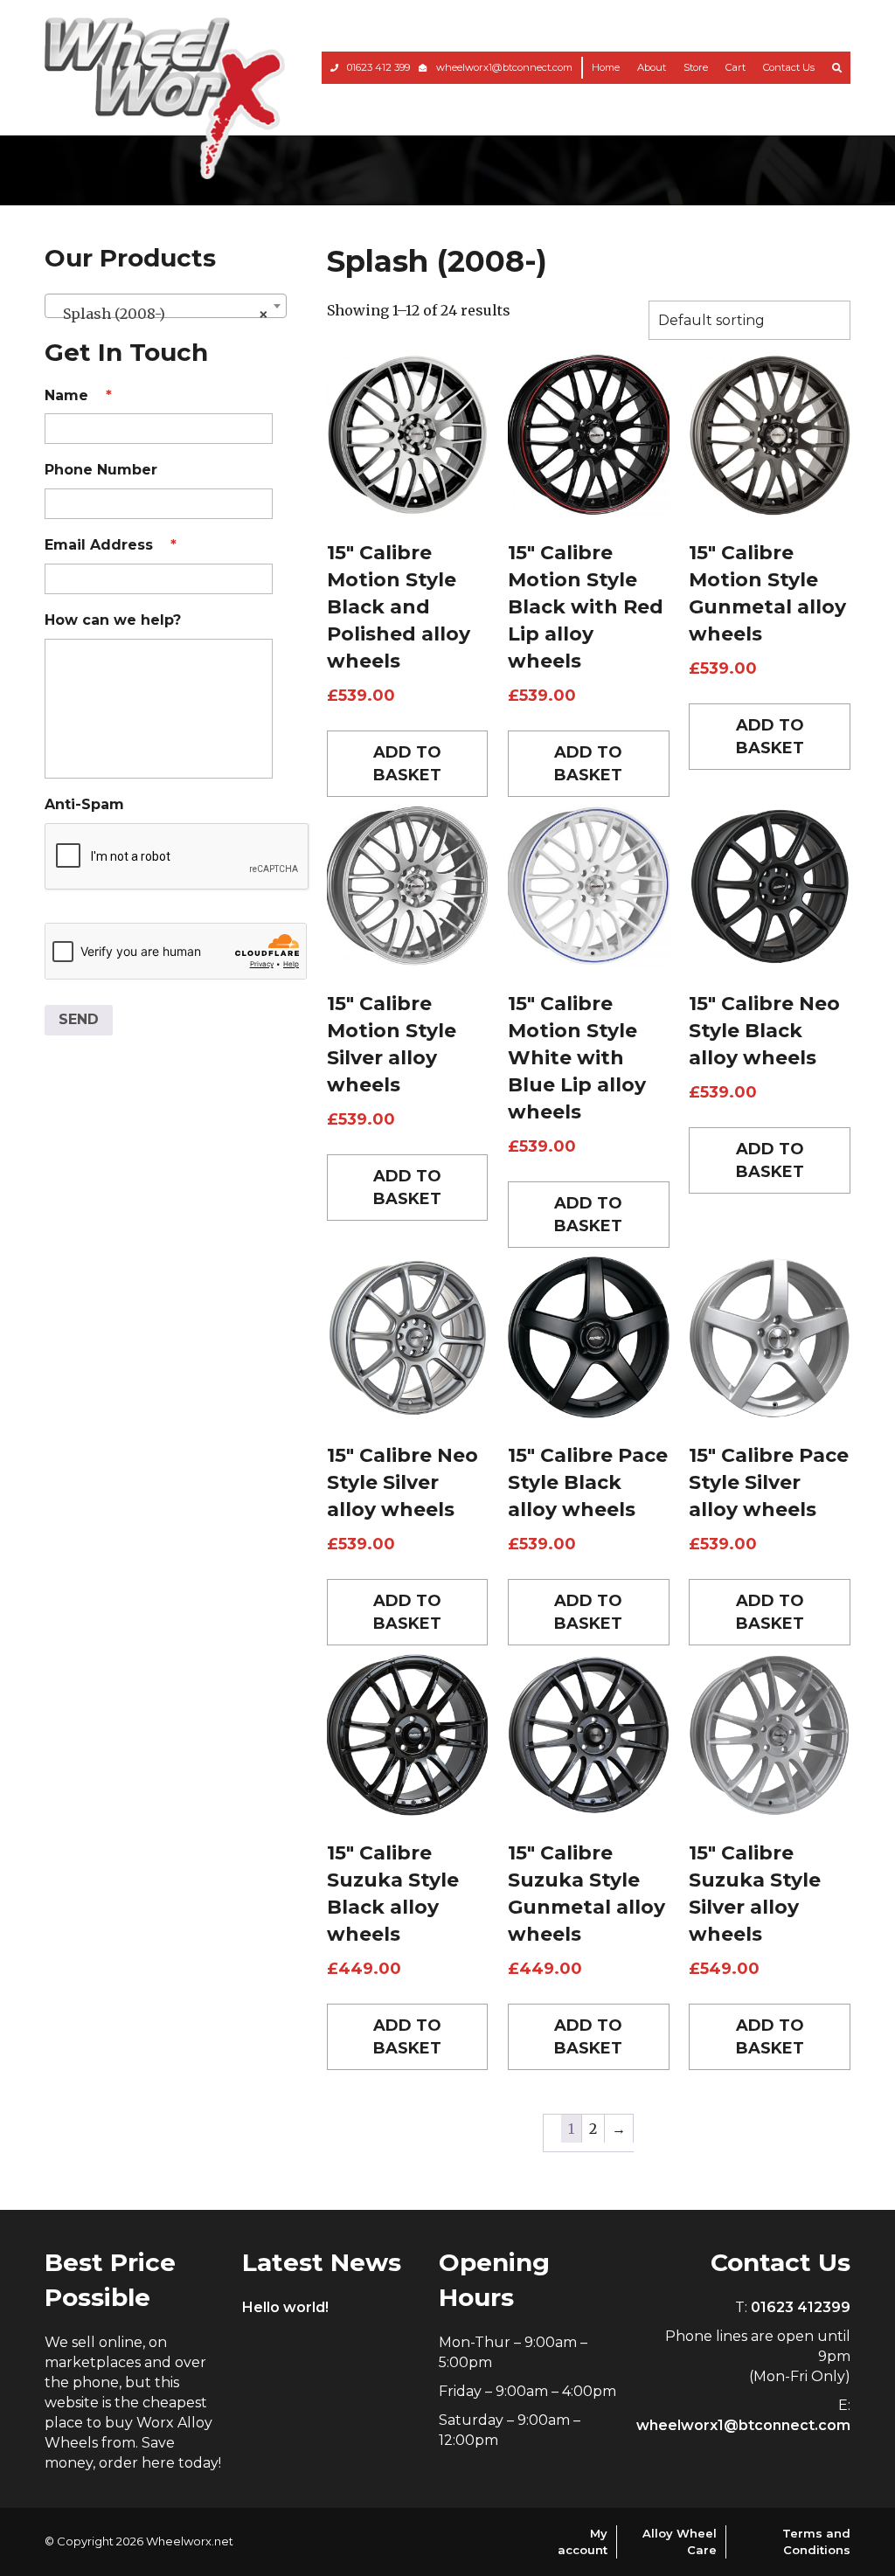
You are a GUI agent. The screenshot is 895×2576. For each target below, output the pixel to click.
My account (583, 2541)
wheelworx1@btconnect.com (504, 67)
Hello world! (285, 2307)
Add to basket (407, 764)
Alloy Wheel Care (680, 2541)
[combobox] (165, 306)
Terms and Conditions (816, 2541)
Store (696, 67)
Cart (735, 67)
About (652, 67)
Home (606, 67)
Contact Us (789, 67)
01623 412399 (801, 2307)
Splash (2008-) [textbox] (160, 314)
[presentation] (177, 857)
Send (79, 1019)
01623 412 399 (378, 67)
